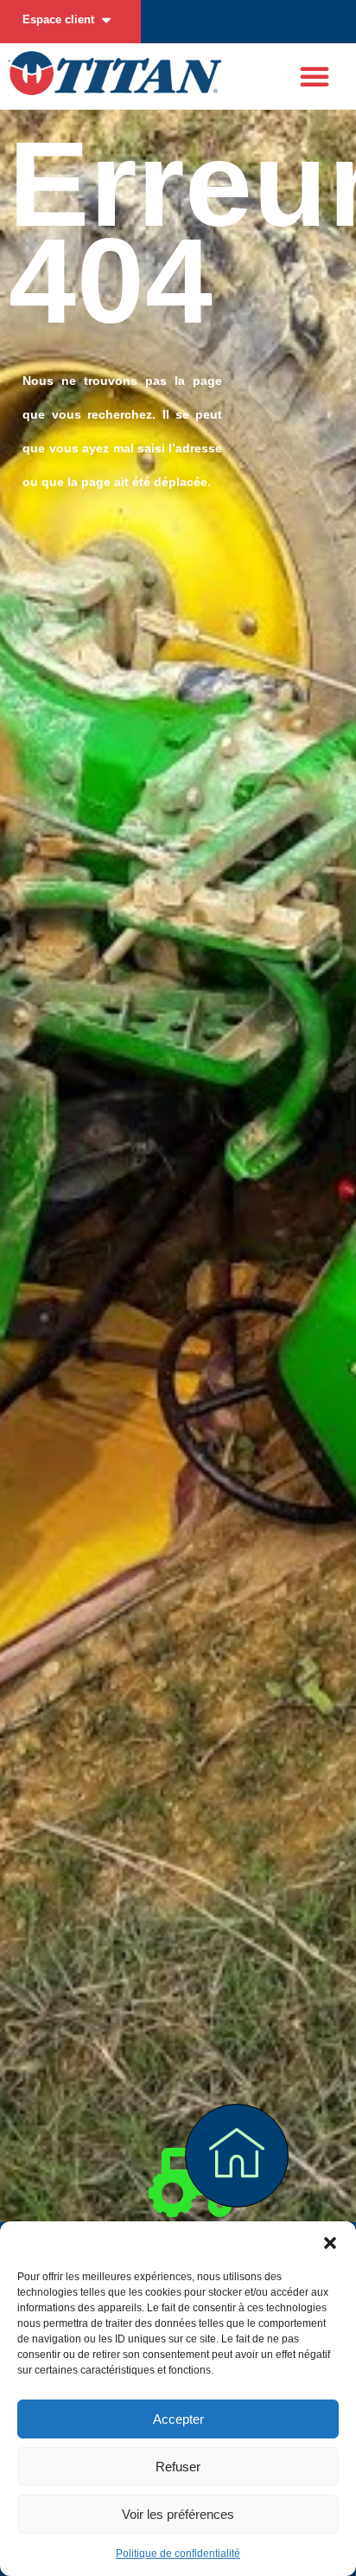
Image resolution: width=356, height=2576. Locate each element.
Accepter (178, 2419)
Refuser (178, 2467)
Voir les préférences (178, 2514)
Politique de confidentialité (178, 2554)
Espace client (58, 19)
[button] (330, 2243)
